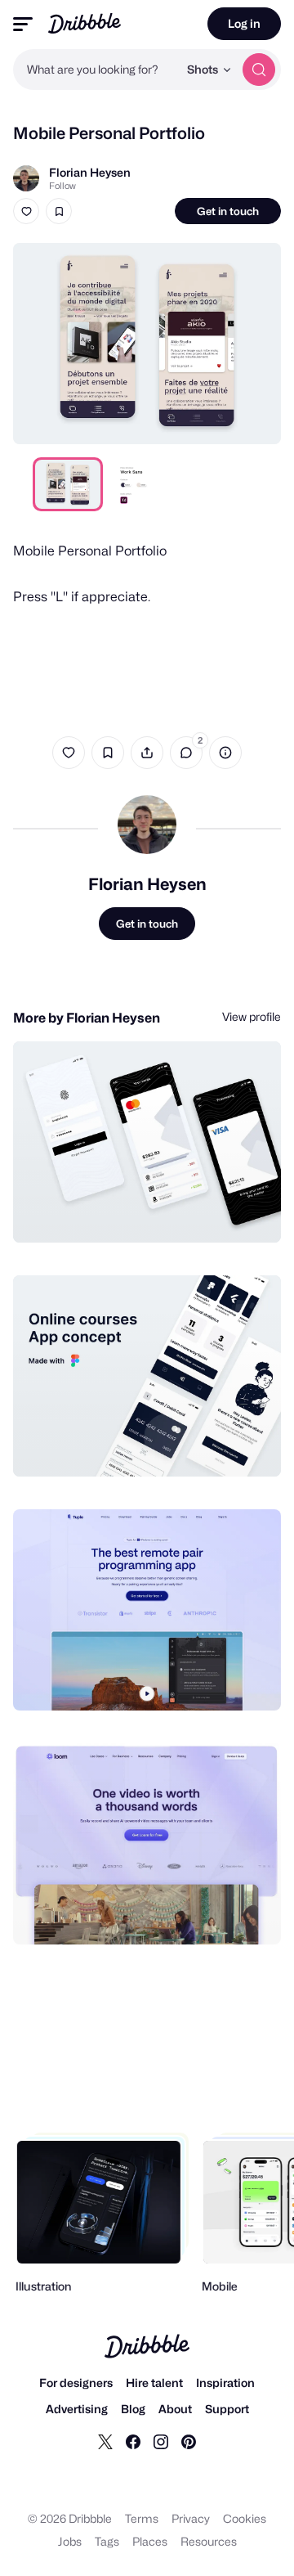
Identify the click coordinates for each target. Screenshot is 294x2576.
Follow (62, 186)
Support (227, 2409)
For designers (76, 2383)
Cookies (245, 2518)
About (175, 2409)
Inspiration (225, 2383)
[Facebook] (133, 2441)
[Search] (259, 70)
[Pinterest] (189, 2441)
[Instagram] (161, 2441)
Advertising (77, 2409)
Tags (107, 2541)
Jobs (70, 2541)
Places (150, 2541)
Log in (244, 23)
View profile (252, 1016)
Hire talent (154, 2383)
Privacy (191, 2518)
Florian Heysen (90, 172)
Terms (142, 2518)
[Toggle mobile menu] (23, 24)
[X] (105, 2441)
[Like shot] (26, 211)
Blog (133, 2409)
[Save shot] (59, 211)
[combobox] (96, 70)
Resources (209, 2541)
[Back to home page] (85, 23)
